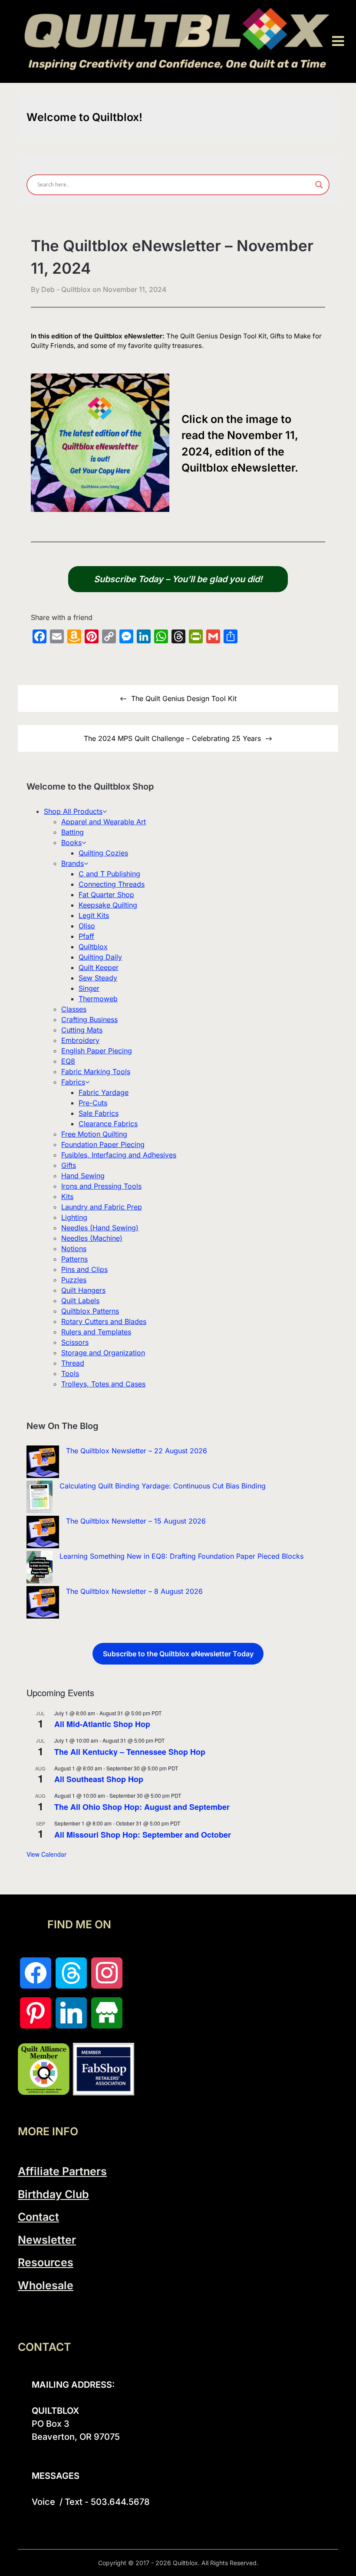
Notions (74, 1249)
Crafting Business (89, 1019)
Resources (46, 2262)
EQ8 (68, 1061)
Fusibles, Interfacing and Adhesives (119, 1155)
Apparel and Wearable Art (104, 822)
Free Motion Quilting (94, 1134)
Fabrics (73, 1082)
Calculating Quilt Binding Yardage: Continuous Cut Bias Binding (163, 1486)
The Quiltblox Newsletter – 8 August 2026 (134, 1591)
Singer (89, 988)
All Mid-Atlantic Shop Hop (102, 1724)
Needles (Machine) (92, 1238)
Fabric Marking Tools (96, 1072)
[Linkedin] (71, 2013)
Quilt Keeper (99, 967)
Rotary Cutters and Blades (104, 1321)
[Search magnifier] (319, 185)
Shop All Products (73, 811)
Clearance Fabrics (108, 1124)
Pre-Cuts (93, 1103)
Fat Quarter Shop (106, 895)
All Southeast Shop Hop (99, 1779)
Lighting (74, 1217)
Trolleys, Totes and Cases (103, 1384)
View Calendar (46, 1854)
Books (71, 842)
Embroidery (80, 1040)
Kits (67, 1196)
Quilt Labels (80, 1301)
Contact (38, 2217)
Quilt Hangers (83, 1290)
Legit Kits (94, 915)
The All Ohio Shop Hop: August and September (142, 1807)
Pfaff (86, 936)
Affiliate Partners (62, 2171)
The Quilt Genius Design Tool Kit (184, 698)
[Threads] (71, 1973)
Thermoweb (98, 999)
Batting (73, 832)
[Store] (107, 2013)
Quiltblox (93, 947)
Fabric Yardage (104, 1092)
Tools (70, 1373)
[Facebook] (36, 1973)
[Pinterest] (36, 2013)
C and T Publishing (109, 874)
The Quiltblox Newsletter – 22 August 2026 (137, 1451)
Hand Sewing (83, 1176)
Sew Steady (98, 978)
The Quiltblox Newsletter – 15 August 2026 (136, 1521)
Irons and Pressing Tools (101, 1186)
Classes (74, 1009)
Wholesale (46, 2285)
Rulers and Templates (96, 1332)
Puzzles (74, 1280)
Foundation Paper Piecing (103, 1144)
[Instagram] (107, 1973)
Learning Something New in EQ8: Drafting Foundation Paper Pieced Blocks (181, 1556)
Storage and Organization (103, 1353)
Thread (73, 1363)
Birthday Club (53, 2194)
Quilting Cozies (103, 853)
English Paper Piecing (97, 1051)
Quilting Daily (100, 957)
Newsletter (47, 2240)
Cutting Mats (82, 1030)
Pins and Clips (84, 1269)
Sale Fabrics (99, 1113)
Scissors (75, 1342)
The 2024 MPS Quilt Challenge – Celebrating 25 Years (172, 738)
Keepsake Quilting (108, 905)
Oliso (87, 926)
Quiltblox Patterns (90, 1311)
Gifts (69, 1165)
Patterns (74, 1259)
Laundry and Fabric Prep (102, 1207)
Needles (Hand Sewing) (100, 1228)
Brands (73, 863)
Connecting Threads (112, 884)
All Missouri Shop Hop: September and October (143, 1835)
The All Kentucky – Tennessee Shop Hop (130, 1752)
